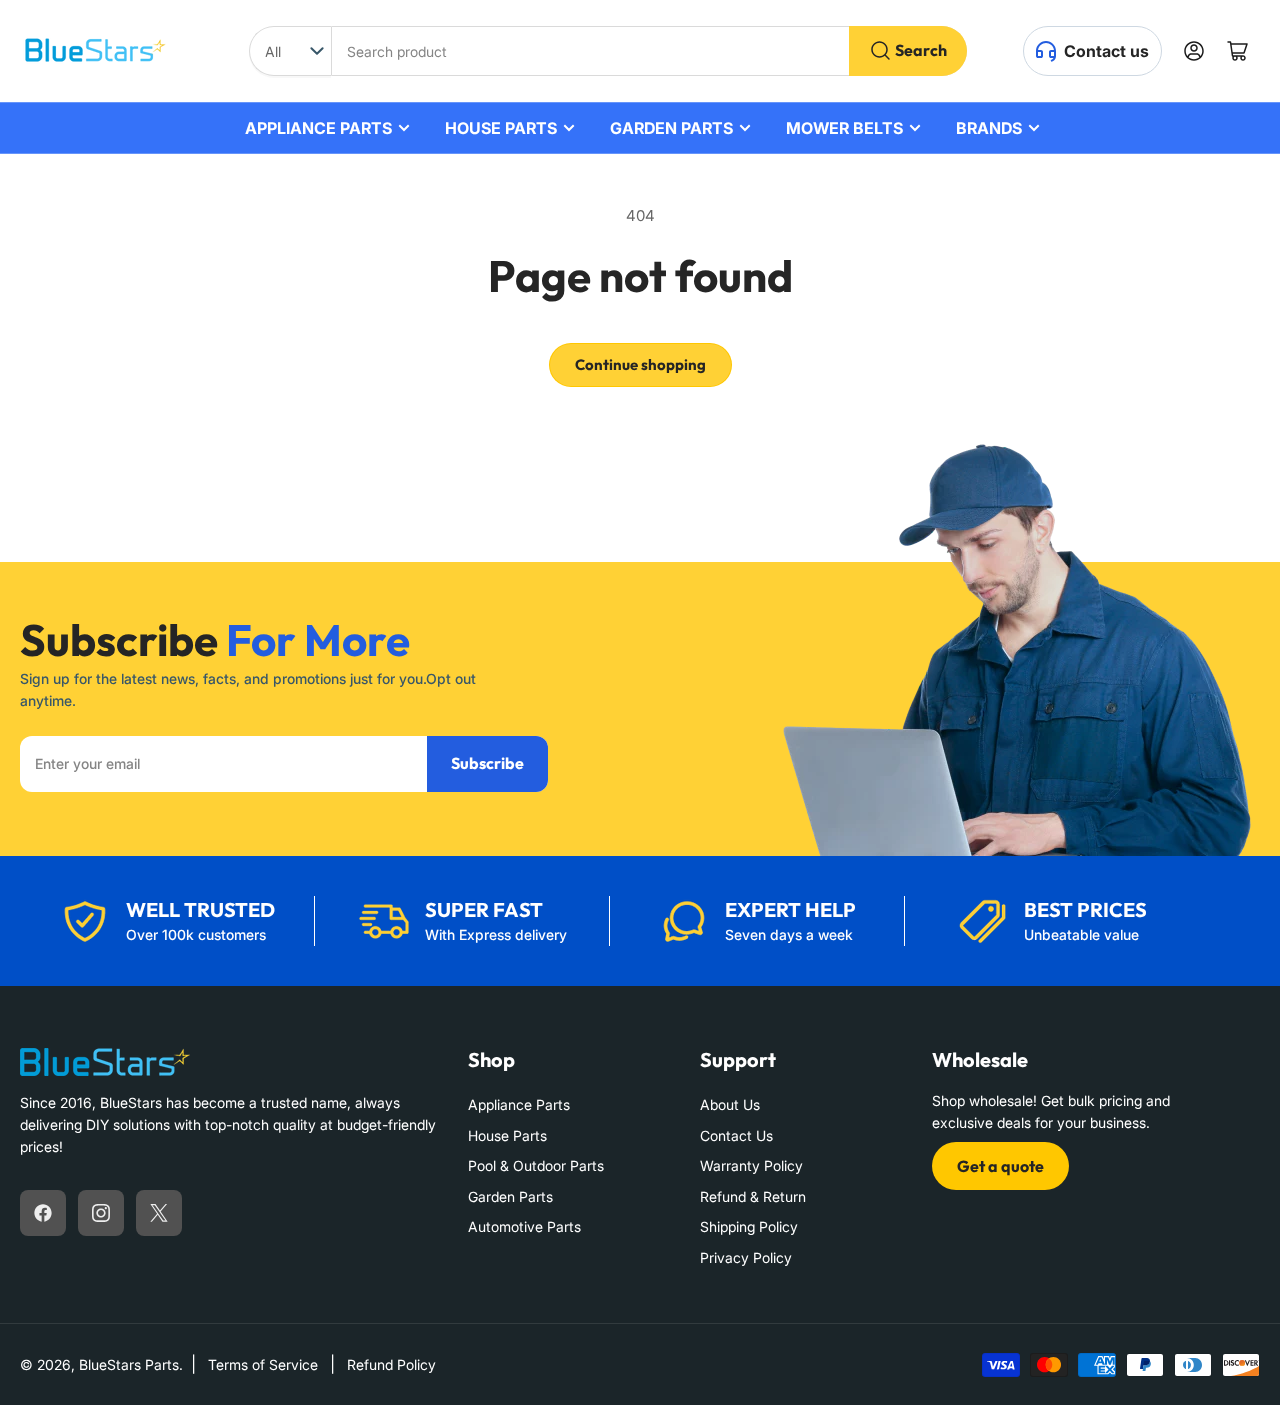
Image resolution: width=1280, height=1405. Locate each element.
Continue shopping (640, 364)
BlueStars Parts (129, 1364)
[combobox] (648, 51)
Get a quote (1000, 1166)
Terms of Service (263, 1364)
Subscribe (487, 763)
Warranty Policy (751, 1165)
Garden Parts (510, 1196)
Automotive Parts (524, 1226)
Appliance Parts (519, 1104)
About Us (730, 1104)
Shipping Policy (749, 1226)
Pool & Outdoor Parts (536, 1165)
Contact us (1106, 51)
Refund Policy (391, 1364)
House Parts (507, 1135)
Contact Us (736, 1135)
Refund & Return (753, 1196)
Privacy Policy (746, 1257)
